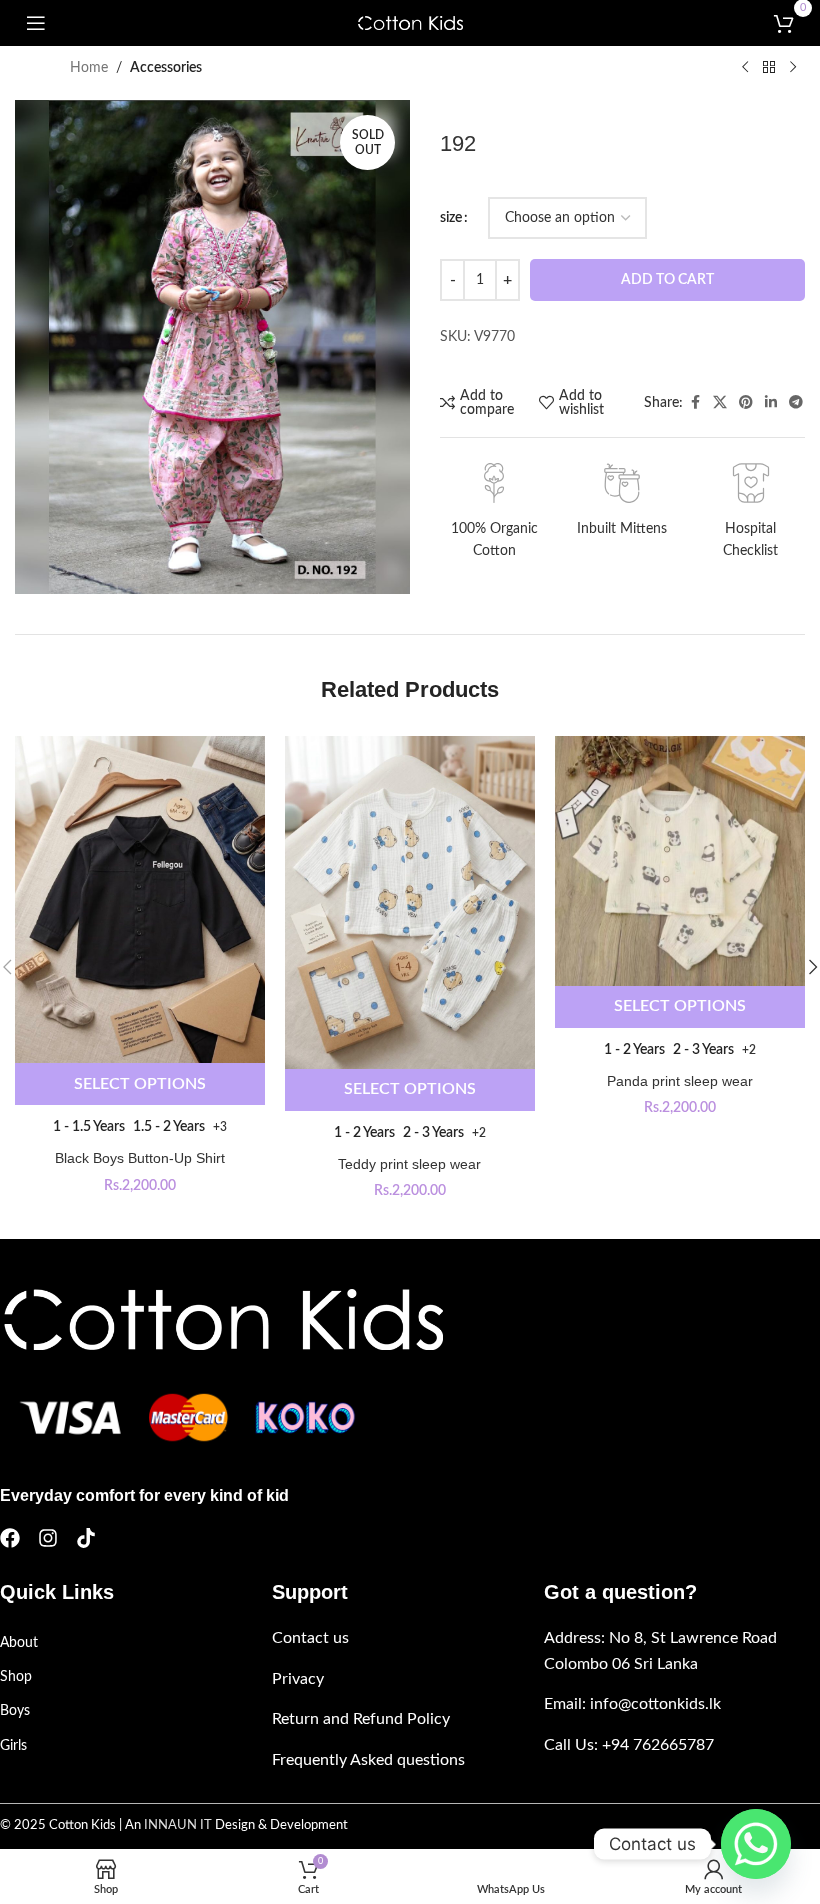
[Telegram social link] (796, 403)
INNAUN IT (178, 1825)
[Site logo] (410, 23)
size (451, 218)
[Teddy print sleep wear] (410, 902)
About (19, 1643)
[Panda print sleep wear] (680, 861)
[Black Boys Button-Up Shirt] (140, 900)
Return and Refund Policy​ (361, 1719)
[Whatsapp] (756, 1844)
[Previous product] (745, 68)
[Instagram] (48, 1538)
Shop (16, 1677)
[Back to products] (769, 68)
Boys (15, 1711)
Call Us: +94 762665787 (629, 1745)
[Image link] (221, 1319)
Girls (13, 1746)
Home (89, 68)
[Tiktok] (86, 1538)
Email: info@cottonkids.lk (632, 1704)
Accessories (166, 68)
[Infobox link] (494, 513)
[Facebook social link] (695, 403)
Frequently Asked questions (368, 1760)
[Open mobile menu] (36, 23)
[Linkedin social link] (771, 403)
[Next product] (793, 68)
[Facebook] (10, 1538)
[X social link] (720, 403)
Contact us (310, 1638)
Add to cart (667, 280)
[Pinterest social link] (746, 403)
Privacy (298, 1679)
